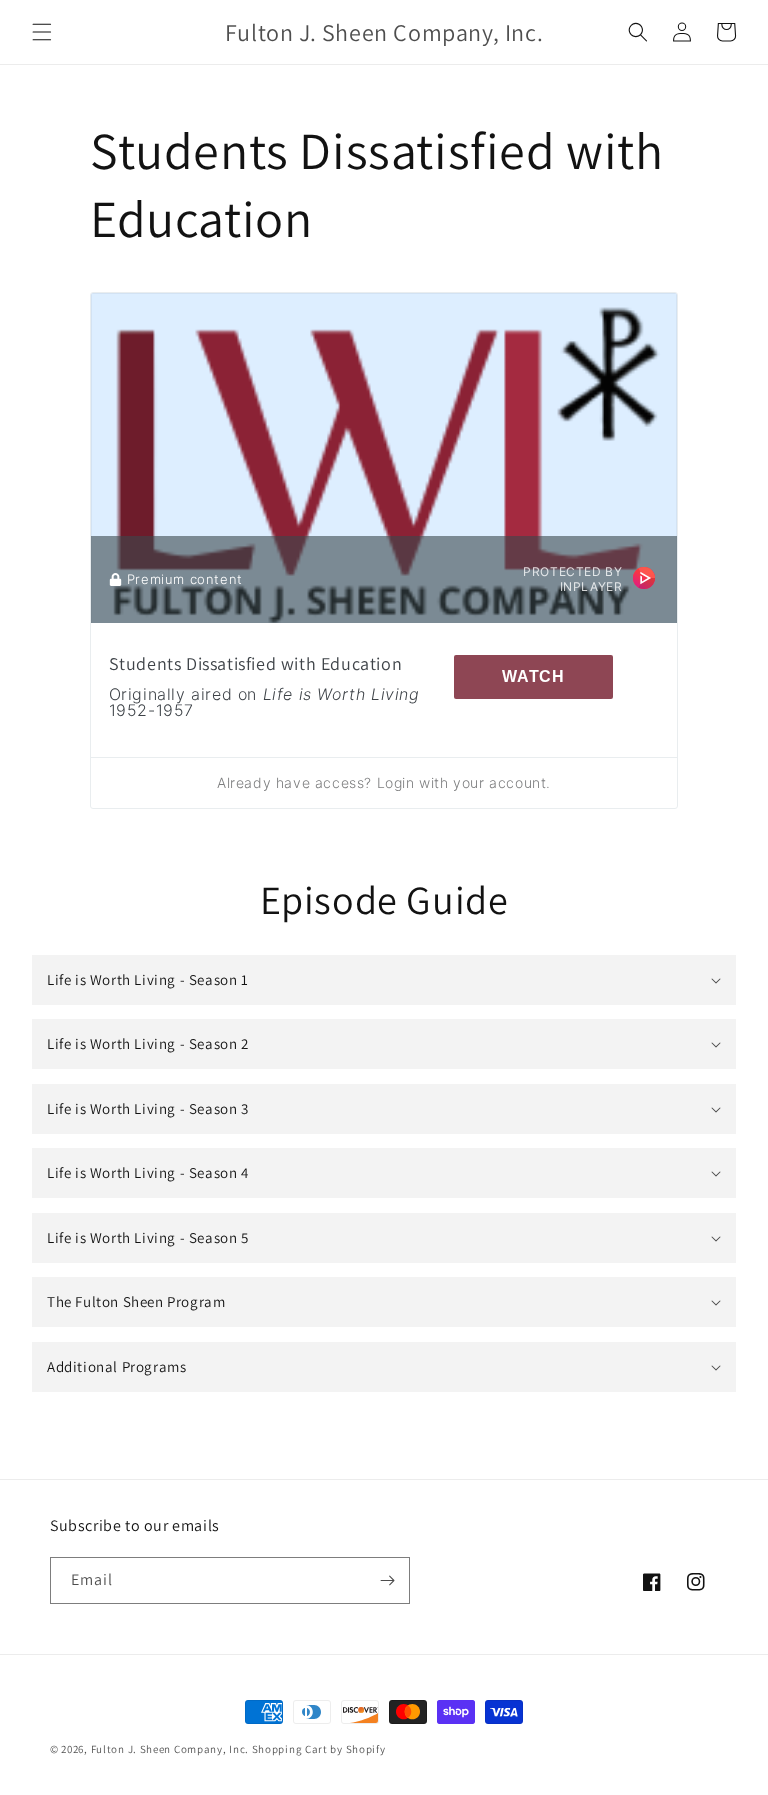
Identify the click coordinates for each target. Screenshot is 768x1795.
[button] (42, 32)
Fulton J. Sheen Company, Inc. (170, 1749)
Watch (533, 676)
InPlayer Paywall (644, 578)
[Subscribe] (387, 1580)
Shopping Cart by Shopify (319, 1749)
